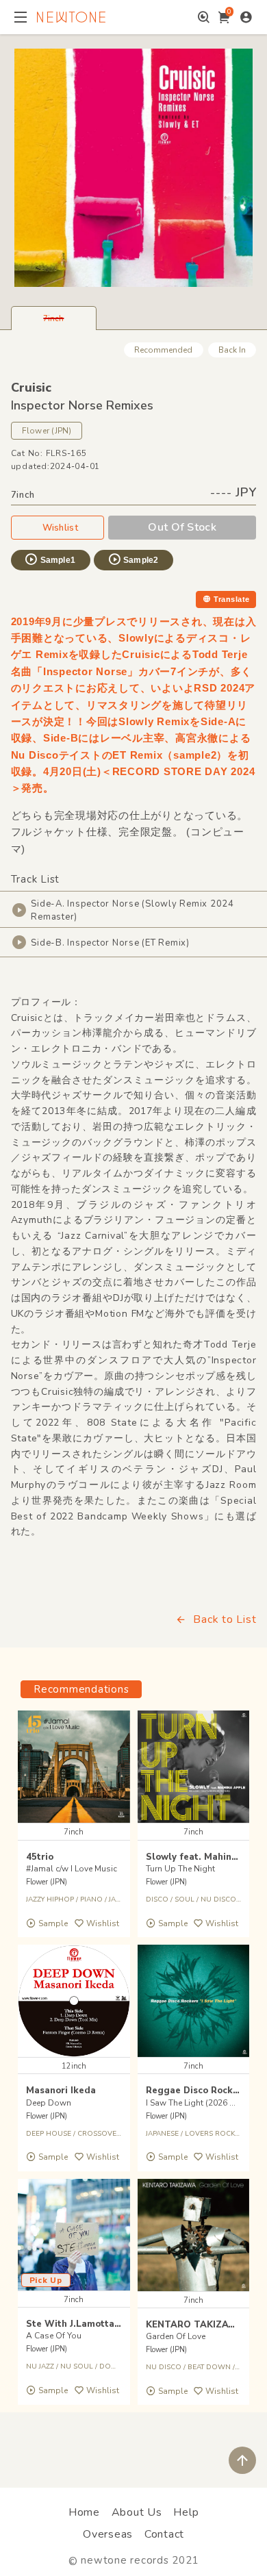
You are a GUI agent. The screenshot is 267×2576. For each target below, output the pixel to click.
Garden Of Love (176, 2336)
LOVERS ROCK (210, 2134)
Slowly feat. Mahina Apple (206, 1857)
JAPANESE (162, 2134)
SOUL (185, 1899)
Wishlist (60, 528)
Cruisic (31, 388)
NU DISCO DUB (227, 1899)
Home (84, 2512)
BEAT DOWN (209, 2367)
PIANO (91, 1899)
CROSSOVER (99, 2134)
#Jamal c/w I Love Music (72, 1869)
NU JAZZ (40, 2366)
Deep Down (49, 2103)
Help (186, 2512)
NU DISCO (164, 2367)
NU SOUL (77, 2366)
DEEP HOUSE (49, 2134)
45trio (40, 1857)
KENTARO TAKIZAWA (195, 2325)
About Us (137, 2512)
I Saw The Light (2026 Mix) (195, 2103)
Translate (231, 599)
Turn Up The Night (180, 1869)
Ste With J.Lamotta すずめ (85, 2324)
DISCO (157, 1899)
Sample (53, 1923)
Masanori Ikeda (61, 2091)
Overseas (108, 2534)
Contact (164, 2534)
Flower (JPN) (47, 431)
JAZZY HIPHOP (50, 1899)
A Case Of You (54, 2336)
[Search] (204, 17)
